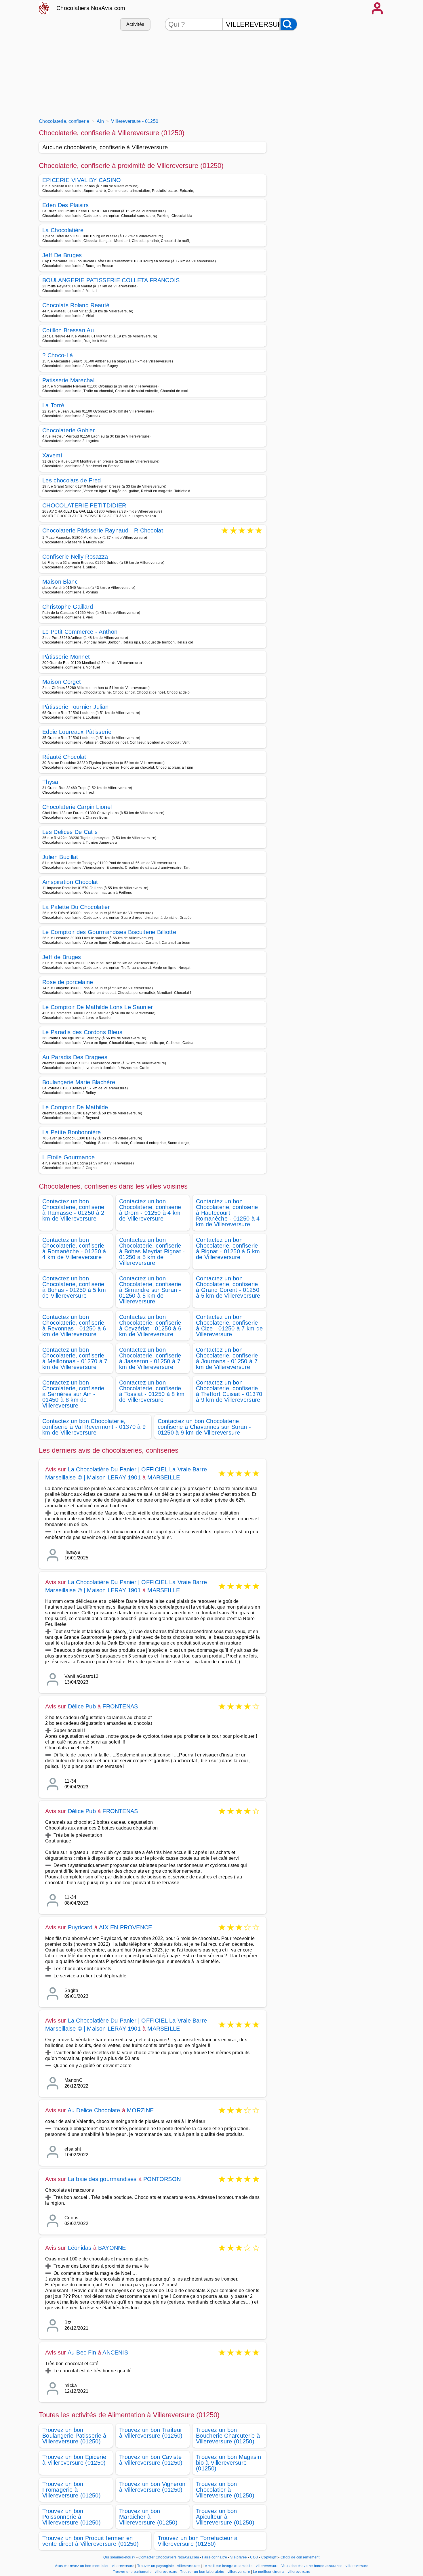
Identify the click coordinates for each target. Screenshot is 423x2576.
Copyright (270, 2557)
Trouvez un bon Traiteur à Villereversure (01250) (151, 2433)
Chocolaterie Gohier (69, 430)
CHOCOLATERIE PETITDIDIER (84, 505)
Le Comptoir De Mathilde (75, 1107)
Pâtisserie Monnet (66, 657)
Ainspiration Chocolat (70, 882)
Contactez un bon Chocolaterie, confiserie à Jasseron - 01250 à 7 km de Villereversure (150, 1358)
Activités (135, 24)
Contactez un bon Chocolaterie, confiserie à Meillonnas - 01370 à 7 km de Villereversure (75, 1358)
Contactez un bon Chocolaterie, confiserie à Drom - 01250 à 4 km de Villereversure (150, 1210)
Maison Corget (62, 682)
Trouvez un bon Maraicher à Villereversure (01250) (148, 2517)
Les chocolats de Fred (72, 480)
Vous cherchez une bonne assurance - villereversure (325, 2566)
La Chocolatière (63, 230)
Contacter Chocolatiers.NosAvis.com (169, 2557)
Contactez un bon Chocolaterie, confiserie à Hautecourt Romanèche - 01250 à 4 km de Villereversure (228, 1213)
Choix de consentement (300, 2557)
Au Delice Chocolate (94, 2110)
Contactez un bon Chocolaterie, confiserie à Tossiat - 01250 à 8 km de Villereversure (152, 1391)
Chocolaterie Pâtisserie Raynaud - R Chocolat (103, 531)
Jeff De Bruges (62, 255)
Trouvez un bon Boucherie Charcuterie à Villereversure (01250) (228, 2436)
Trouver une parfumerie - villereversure (145, 2572)
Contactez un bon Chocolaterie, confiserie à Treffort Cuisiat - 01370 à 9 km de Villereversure (229, 1391)
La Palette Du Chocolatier (76, 907)
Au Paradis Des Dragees (75, 1057)
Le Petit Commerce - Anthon (80, 632)
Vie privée (239, 2557)
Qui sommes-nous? (119, 2557)
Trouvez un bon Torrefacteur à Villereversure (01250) (198, 2541)
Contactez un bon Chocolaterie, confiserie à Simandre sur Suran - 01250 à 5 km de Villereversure (150, 1290)
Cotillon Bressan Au (68, 330)
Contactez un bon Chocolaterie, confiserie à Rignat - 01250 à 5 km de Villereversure (228, 1248)
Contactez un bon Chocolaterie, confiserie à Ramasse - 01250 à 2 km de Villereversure (73, 1210)
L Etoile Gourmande (69, 1157)
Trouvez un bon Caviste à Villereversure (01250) (151, 2460)
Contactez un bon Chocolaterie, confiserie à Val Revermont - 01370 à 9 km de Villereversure (94, 1427)
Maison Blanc (60, 582)
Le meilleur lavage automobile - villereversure (241, 2566)
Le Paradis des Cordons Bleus (82, 1032)
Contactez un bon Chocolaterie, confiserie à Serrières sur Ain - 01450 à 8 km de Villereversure (73, 1394)
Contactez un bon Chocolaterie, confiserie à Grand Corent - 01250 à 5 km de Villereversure (228, 1287)
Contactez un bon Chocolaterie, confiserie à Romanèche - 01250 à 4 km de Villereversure (74, 1248)
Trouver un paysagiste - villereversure (168, 2566)
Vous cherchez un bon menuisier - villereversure (95, 2566)
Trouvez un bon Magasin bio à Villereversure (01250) (228, 2463)
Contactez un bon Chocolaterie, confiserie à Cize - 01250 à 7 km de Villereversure (229, 1326)
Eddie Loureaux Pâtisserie (77, 732)
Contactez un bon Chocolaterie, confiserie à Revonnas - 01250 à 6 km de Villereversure (74, 1326)
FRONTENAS (120, 1706)
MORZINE (140, 2110)
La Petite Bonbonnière (72, 1132)
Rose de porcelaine (68, 982)
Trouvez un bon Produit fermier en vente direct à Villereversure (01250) (90, 2541)
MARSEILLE (164, 1477)
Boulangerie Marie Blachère (79, 1082)
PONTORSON (162, 2179)
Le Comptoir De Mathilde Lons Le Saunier (98, 1007)
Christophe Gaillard (68, 607)
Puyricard (80, 1927)
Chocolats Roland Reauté (76, 305)
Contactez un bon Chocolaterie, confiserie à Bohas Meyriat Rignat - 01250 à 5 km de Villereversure (152, 1251)
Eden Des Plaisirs (65, 205)
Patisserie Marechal (68, 380)
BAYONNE (112, 2248)
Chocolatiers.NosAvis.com (91, 8)
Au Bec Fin (82, 2352)
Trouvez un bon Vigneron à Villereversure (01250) (152, 2487)
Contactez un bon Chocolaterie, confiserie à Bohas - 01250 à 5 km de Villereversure (74, 1287)
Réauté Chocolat (64, 757)
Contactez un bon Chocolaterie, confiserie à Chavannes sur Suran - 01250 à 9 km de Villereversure (204, 1427)
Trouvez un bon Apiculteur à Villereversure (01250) (225, 2517)
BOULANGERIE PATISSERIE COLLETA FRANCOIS (111, 280)
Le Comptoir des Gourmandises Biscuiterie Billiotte (109, 932)
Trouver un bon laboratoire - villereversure (215, 2572)
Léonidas (80, 2248)
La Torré (53, 405)
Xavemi (52, 455)
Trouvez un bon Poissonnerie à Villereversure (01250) (72, 2517)
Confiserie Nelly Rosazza (75, 557)
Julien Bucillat (60, 857)
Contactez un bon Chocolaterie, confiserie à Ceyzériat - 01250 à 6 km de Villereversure (150, 1326)
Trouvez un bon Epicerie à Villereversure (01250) (74, 2460)
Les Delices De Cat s (70, 832)
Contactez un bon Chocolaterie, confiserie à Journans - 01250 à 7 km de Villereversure (227, 1358)
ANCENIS (115, 2352)
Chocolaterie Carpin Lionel (77, 807)
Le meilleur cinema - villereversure (282, 2572)
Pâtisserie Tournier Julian (75, 707)
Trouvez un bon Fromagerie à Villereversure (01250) (72, 2490)
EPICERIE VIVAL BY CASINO (82, 180)
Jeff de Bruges (62, 957)
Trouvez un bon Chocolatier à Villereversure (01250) (225, 2490)
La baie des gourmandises (102, 2179)
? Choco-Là (58, 355)
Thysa (50, 782)
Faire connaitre (215, 2557)
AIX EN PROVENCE (125, 1927)
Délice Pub (82, 1706)
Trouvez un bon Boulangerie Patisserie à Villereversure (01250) (74, 2436)
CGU (254, 2557)
